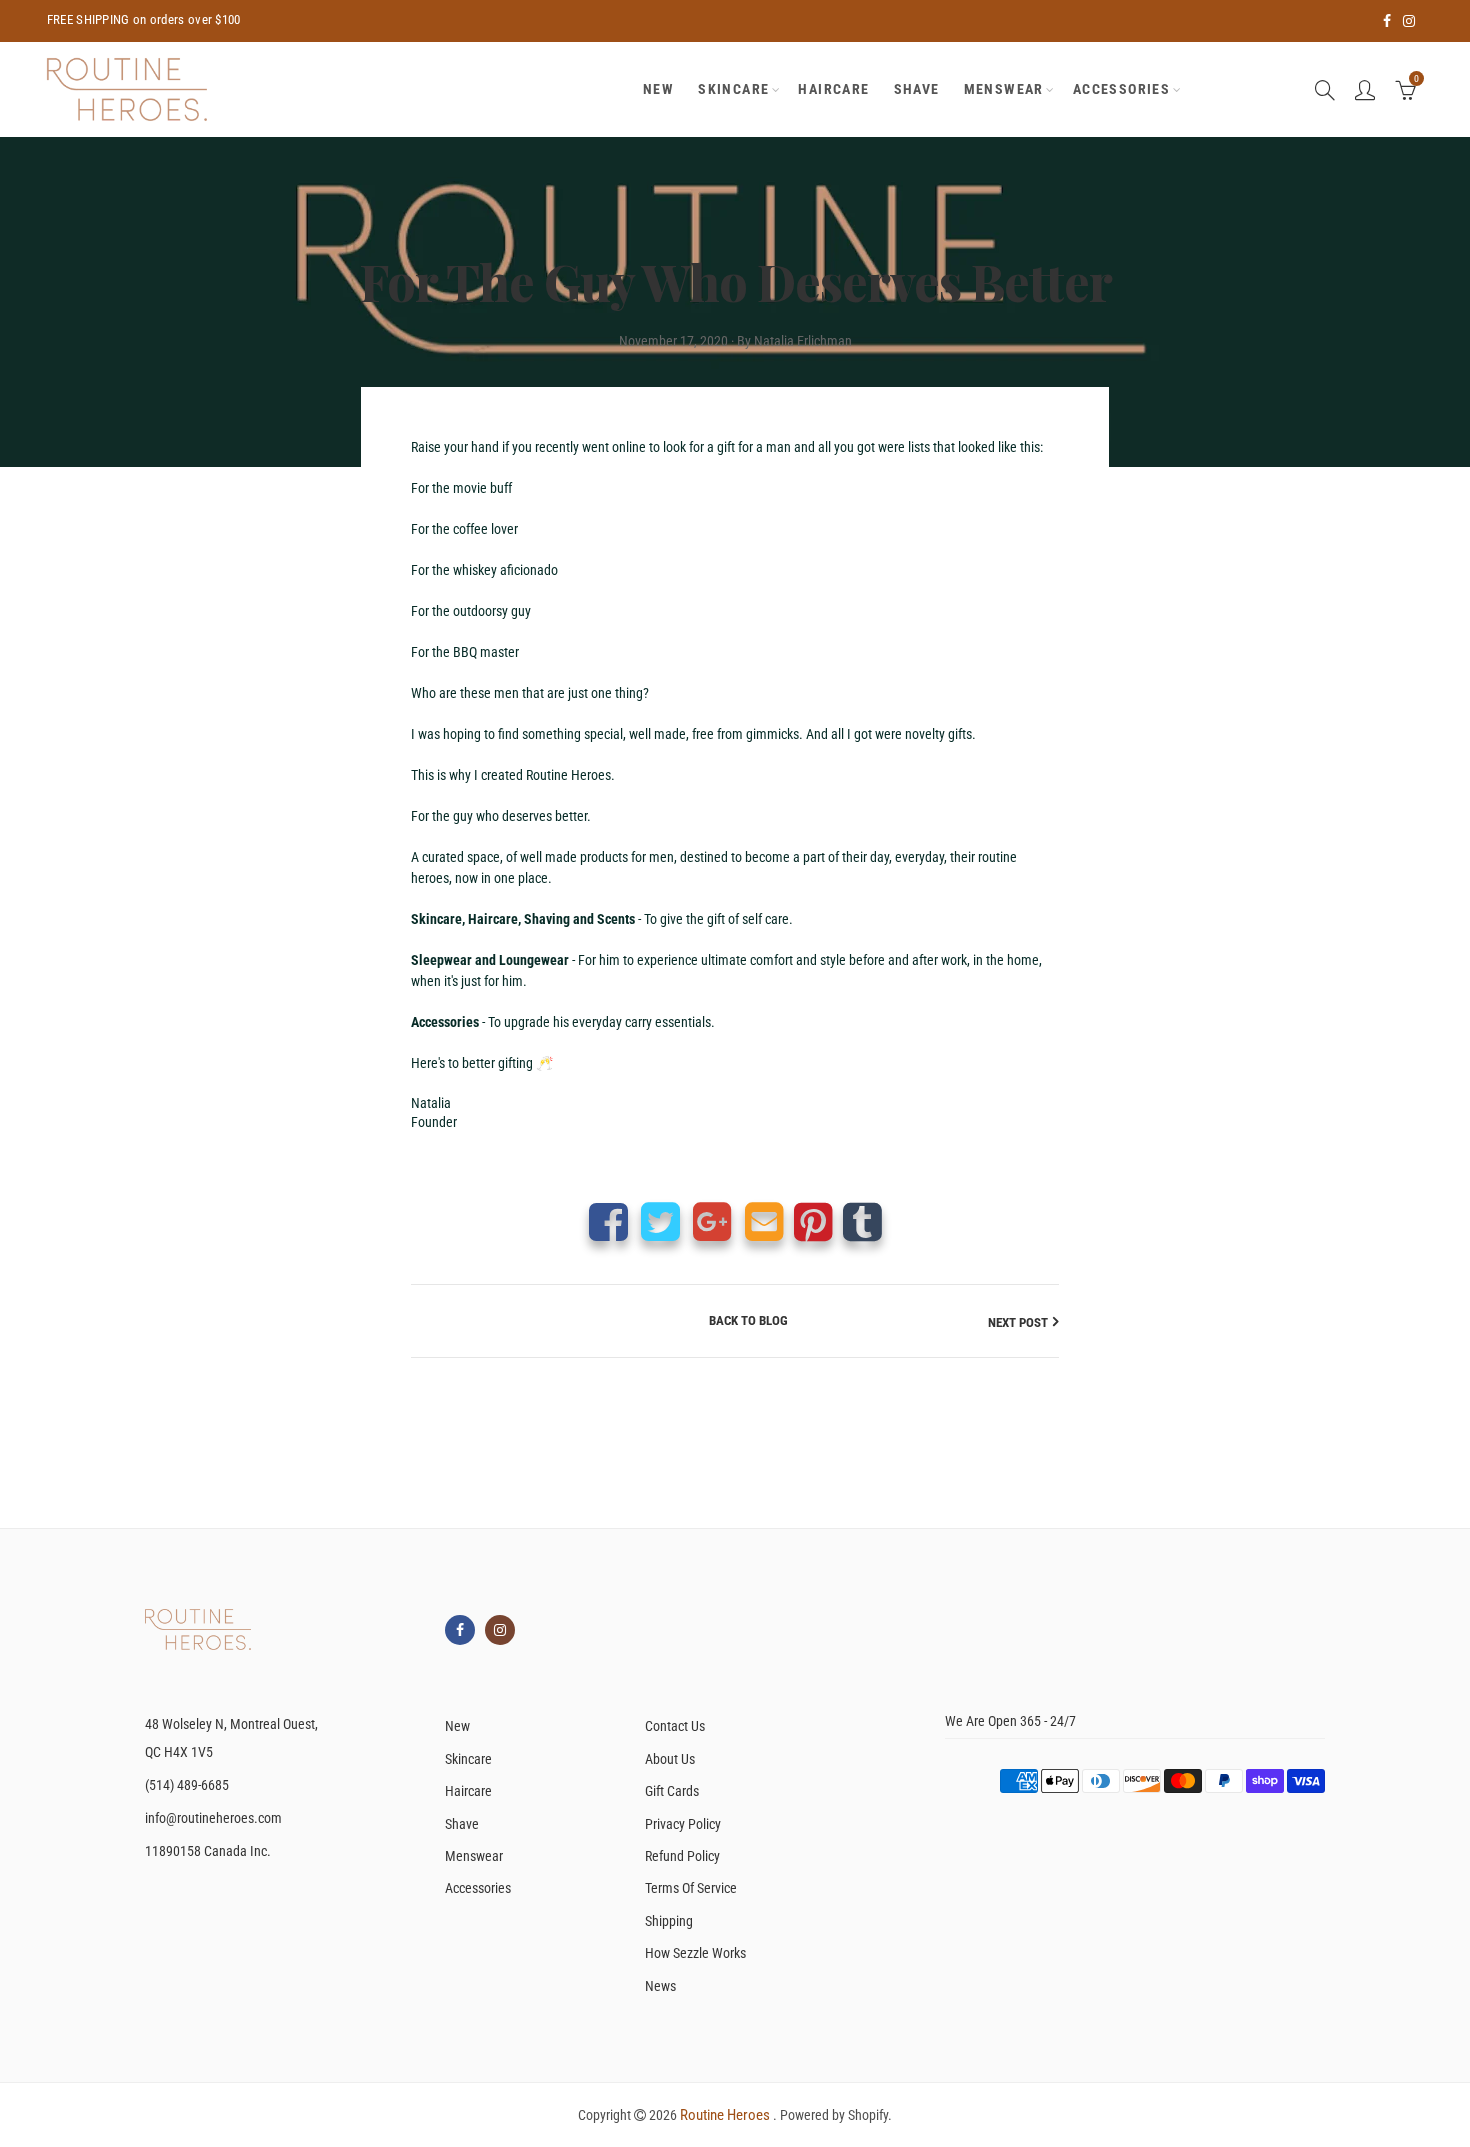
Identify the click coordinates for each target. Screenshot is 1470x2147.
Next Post (1018, 1322)
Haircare (833, 89)
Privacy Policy (683, 1824)
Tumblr (862, 1221)
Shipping (669, 1921)
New (457, 1726)
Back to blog (748, 1320)
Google (712, 1221)
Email (764, 1221)
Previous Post (465, 1322)
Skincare (733, 89)
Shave (917, 89)
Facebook (608, 1221)
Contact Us (675, 1726)
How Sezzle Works (695, 1953)
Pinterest (813, 1221)
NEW (658, 89)
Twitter (660, 1221)
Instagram (500, 1630)
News (660, 1986)
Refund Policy (682, 1856)
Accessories (1121, 89)
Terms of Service (691, 1888)
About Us (670, 1759)
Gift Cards (672, 1791)
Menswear (1004, 89)
